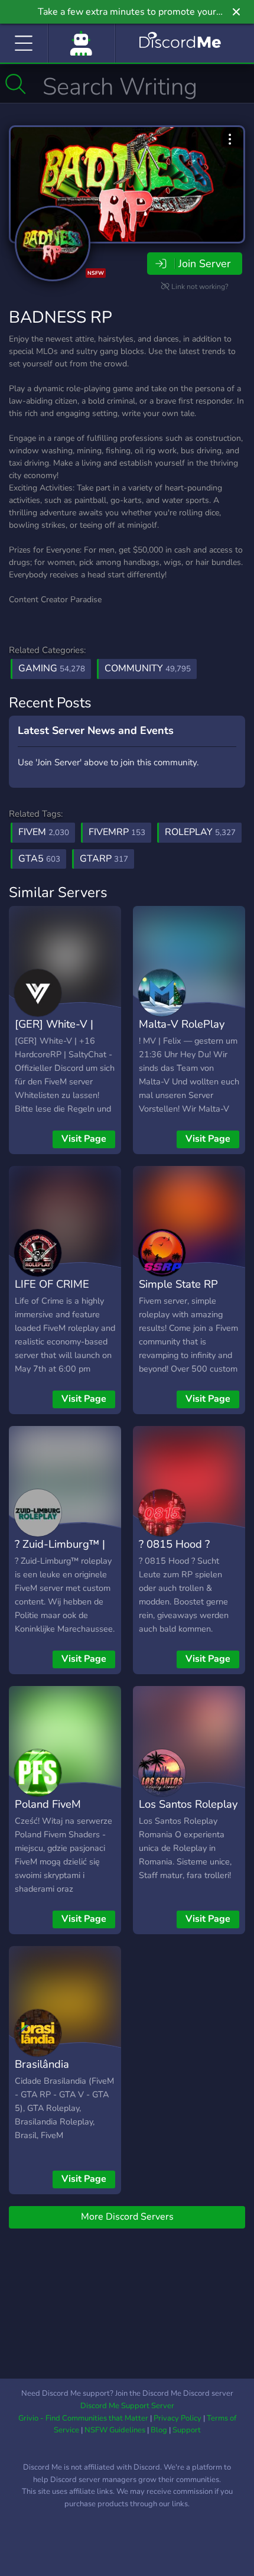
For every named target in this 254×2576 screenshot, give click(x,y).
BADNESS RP (61, 317)
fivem (44, 832)
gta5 (39, 859)
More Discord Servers (127, 2217)
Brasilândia (42, 2064)
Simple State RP (178, 1284)
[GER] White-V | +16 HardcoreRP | (59, 1032)
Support (187, 2430)
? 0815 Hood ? (174, 1544)
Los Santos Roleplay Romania (188, 1812)
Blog (159, 2430)
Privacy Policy (178, 2418)
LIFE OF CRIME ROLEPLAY (52, 1292)
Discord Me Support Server (127, 2406)
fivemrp (117, 832)
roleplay (200, 832)
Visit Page (84, 1139)
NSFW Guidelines (115, 2430)
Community (148, 668)
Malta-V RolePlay (182, 1024)
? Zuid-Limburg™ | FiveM (60, 1552)
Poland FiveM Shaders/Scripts (53, 1812)
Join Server (204, 264)
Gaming (52, 668)
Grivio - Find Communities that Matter (83, 2418)
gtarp (104, 859)
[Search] (16, 84)
